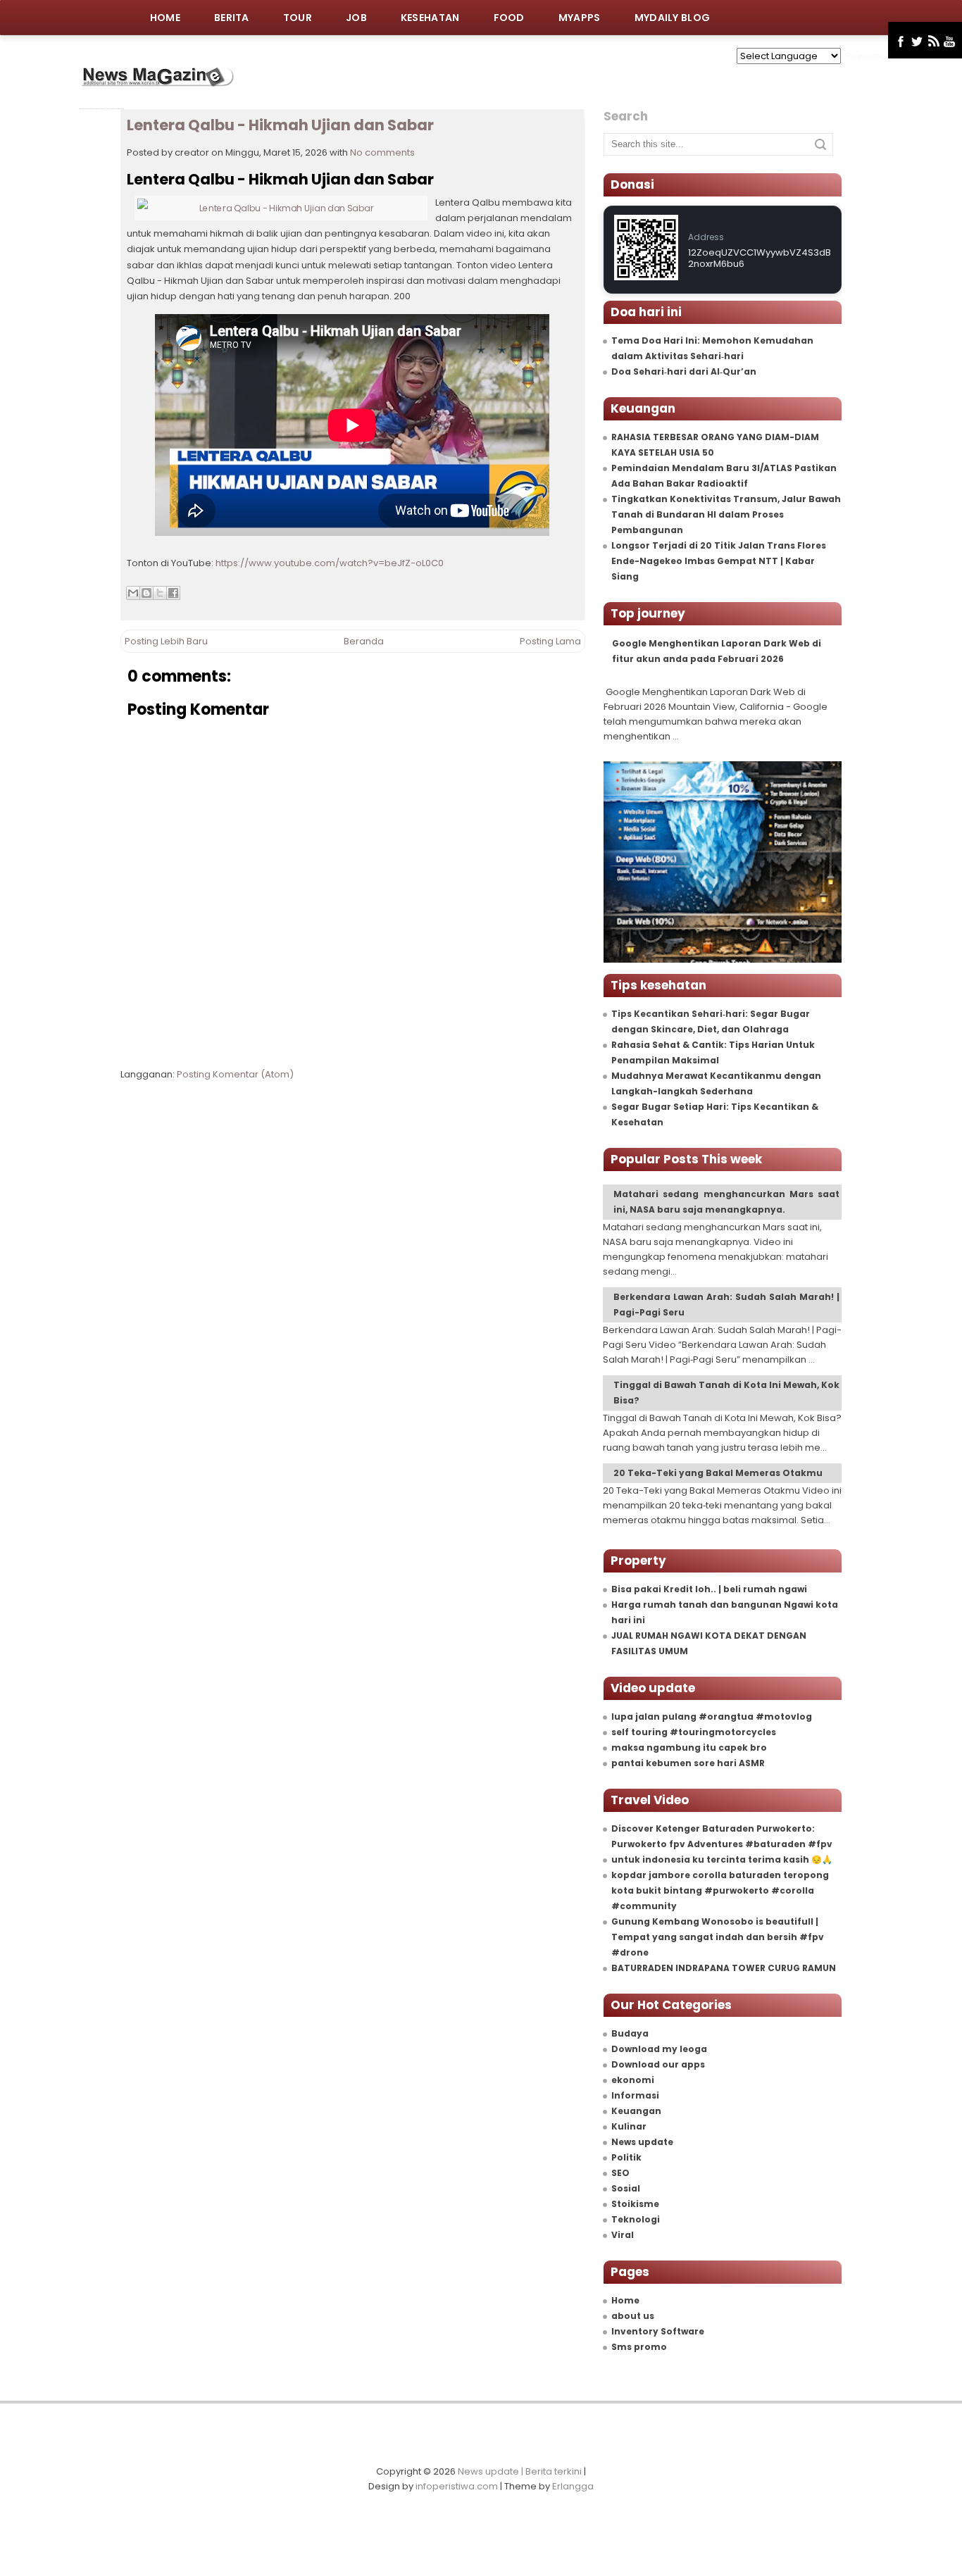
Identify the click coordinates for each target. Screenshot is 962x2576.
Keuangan (636, 2111)
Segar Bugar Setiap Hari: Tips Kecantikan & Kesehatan (715, 1114)
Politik (626, 2157)
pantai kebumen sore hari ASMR (688, 1763)
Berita (232, 18)
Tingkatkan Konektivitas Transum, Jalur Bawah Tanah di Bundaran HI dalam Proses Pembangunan (726, 514)
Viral (623, 2235)
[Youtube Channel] (950, 42)
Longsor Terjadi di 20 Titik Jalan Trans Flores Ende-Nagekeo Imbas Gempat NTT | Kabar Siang (719, 561)
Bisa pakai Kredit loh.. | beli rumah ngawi (709, 1589)
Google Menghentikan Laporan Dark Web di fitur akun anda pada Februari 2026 (717, 651)
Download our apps (658, 2064)
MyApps (580, 18)
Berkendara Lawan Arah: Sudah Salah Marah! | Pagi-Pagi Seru (726, 1305)
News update (642, 2142)
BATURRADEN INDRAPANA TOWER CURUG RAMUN (724, 1968)
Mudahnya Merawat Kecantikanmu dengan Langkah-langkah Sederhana (716, 1083)
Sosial (626, 2188)
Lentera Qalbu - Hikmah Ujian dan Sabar (280, 125)
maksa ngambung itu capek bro (689, 1747)
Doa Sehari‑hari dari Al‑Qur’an (684, 371)
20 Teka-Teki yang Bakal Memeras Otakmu (718, 1473)
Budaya (630, 2033)
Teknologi (636, 2219)
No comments (382, 152)
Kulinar (629, 2126)
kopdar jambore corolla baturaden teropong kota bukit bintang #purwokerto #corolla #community (720, 1890)
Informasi (635, 2095)
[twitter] (917, 42)
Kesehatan (430, 18)
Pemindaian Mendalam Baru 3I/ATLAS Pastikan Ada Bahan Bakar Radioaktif (724, 476)
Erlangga (573, 2486)
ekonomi (633, 2080)
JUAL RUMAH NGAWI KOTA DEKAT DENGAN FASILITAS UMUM (709, 1643)
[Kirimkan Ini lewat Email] (133, 593)
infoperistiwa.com (457, 2486)
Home (165, 18)
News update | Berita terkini (520, 2471)
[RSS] (933, 42)
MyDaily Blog (673, 18)
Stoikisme (635, 2204)
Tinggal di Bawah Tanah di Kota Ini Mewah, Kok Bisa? (726, 1393)
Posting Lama (550, 641)
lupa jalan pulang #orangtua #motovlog (712, 1717)
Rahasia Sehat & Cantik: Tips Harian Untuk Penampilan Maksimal (713, 1052)
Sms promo (639, 2347)
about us (633, 2316)
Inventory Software (658, 2331)
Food (509, 18)
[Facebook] (901, 42)
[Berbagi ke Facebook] (173, 593)
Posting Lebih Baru (166, 641)
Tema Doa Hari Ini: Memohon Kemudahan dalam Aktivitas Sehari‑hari (712, 348)
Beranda (364, 641)
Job (356, 18)
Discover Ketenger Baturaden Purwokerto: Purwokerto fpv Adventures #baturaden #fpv (722, 1836)
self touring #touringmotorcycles (694, 1732)
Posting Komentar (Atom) (235, 1074)
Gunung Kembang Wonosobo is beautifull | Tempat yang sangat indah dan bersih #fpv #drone (718, 1937)
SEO (620, 2173)
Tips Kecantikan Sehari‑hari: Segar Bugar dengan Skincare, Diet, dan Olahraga (711, 1021)
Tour (298, 18)
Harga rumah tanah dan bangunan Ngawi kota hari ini (725, 1612)
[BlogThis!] (146, 593)
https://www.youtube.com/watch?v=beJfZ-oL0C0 (330, 563)
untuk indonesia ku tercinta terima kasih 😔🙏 (722, 1859)
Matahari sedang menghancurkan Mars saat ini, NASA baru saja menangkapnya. (726, 1202)
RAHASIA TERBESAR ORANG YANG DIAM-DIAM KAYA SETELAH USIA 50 (715, 445)
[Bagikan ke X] (160, 593)
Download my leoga (659, 2049)
